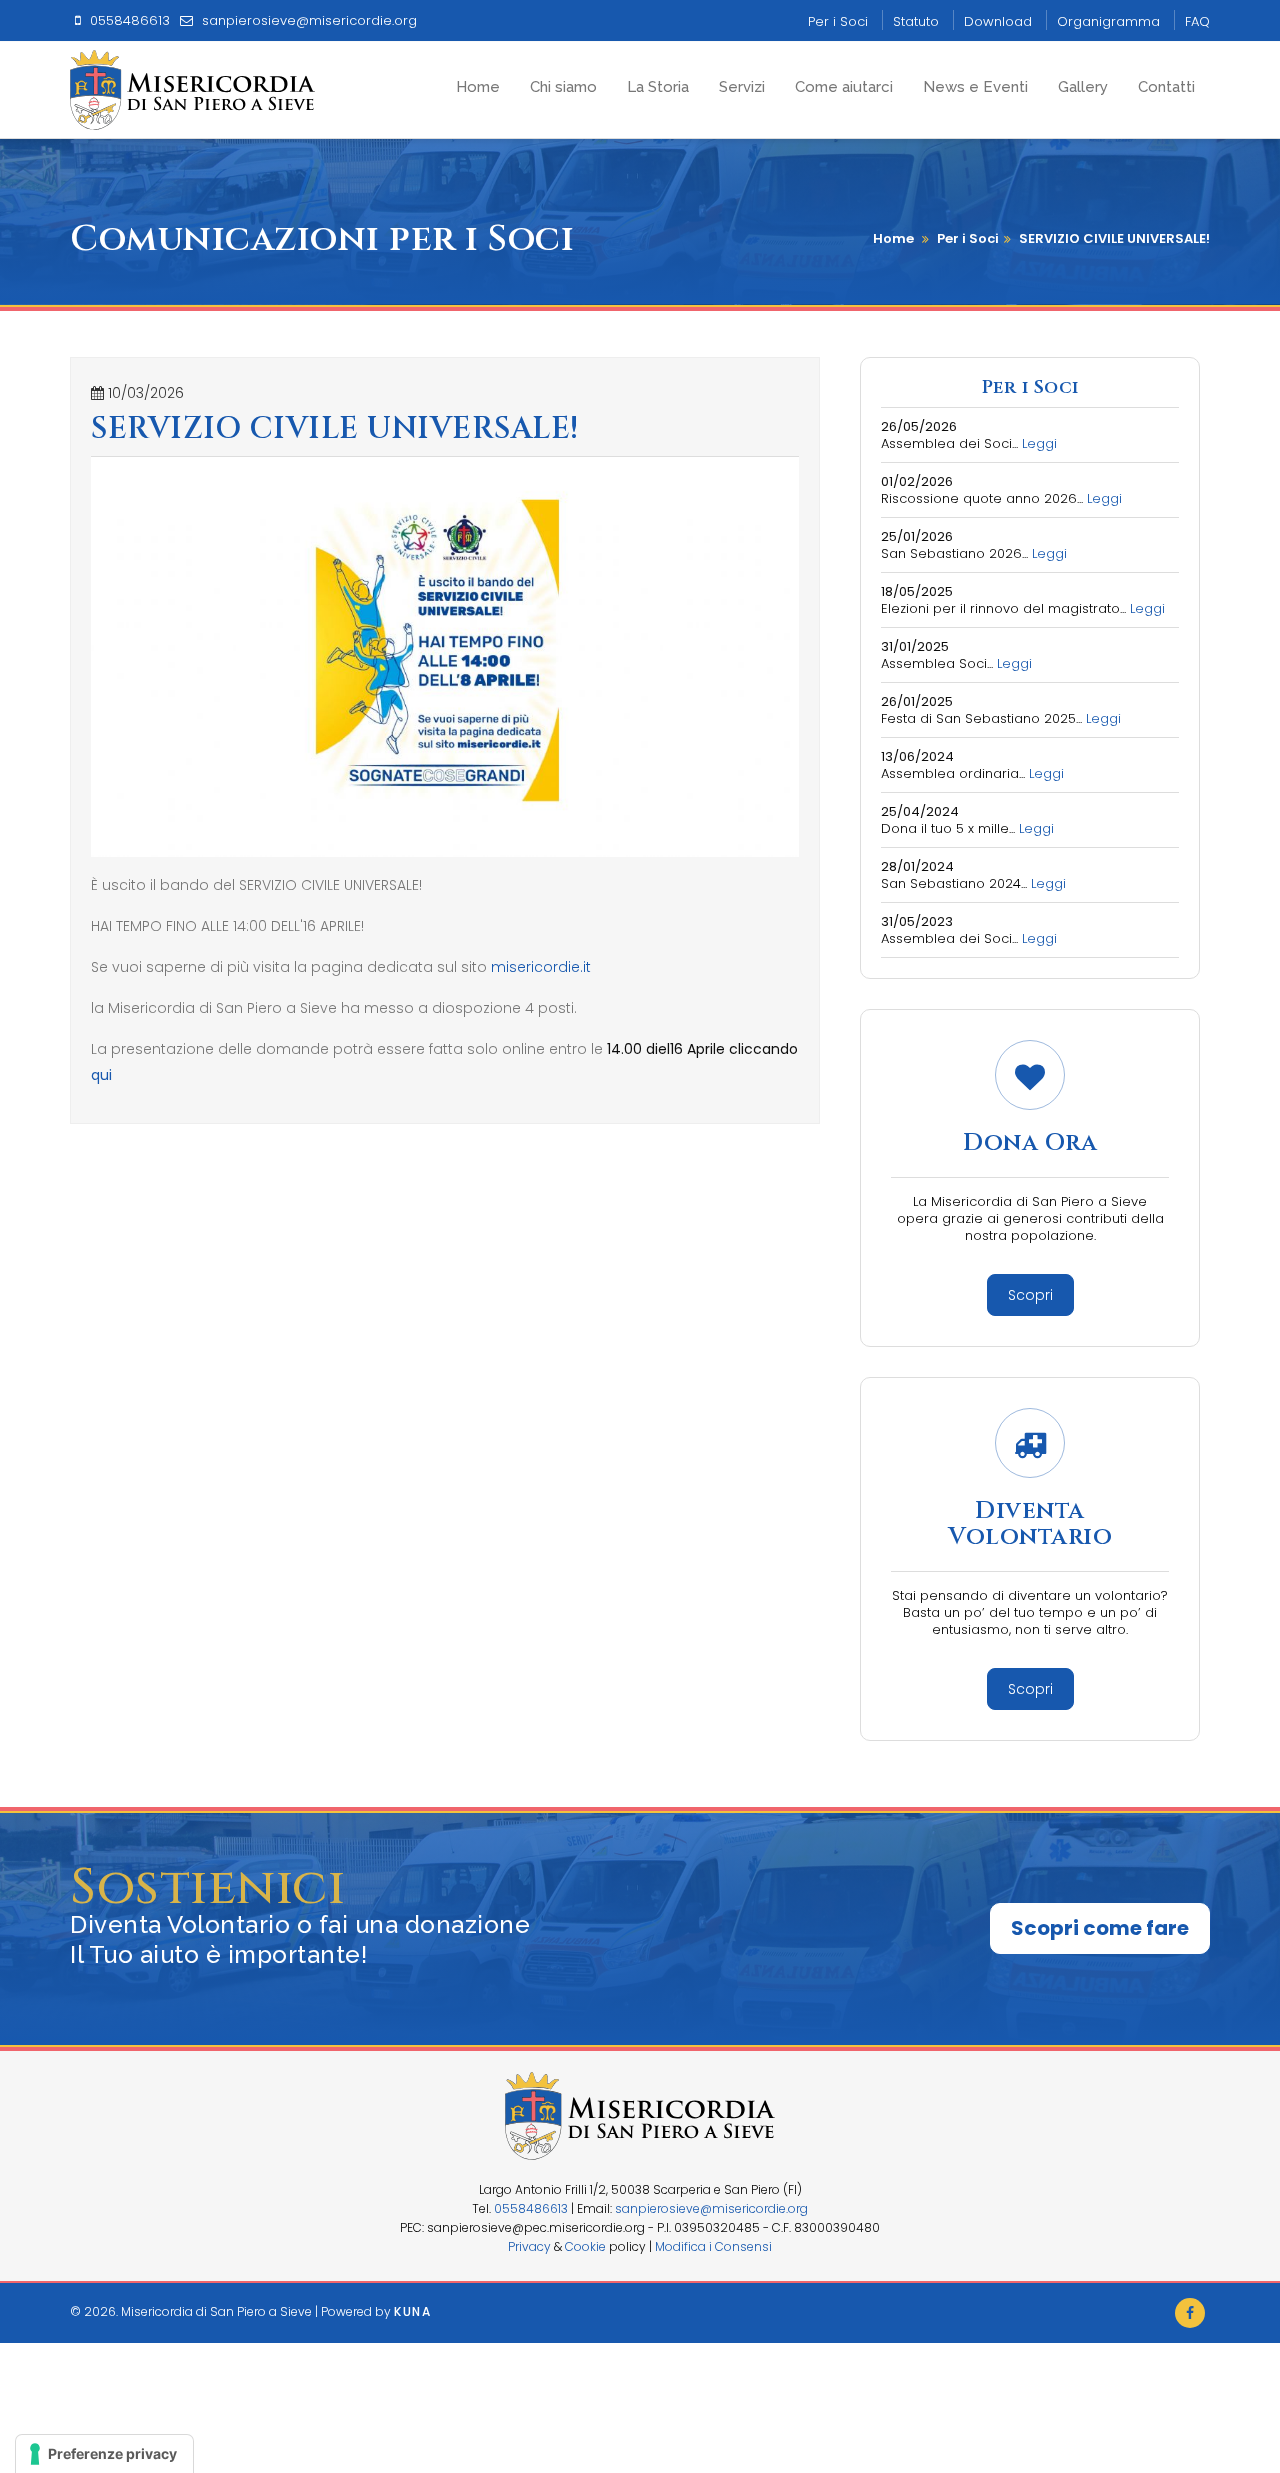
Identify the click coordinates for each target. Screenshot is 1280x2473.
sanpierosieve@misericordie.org (711, 2208)
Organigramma (1108, 21)
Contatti (1166, 87)
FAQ (1197, 21)
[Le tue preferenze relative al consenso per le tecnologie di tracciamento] (104, 2454)
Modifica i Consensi (713, 2246)
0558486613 (531, 2208)
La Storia (658, 87)
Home (478, 87)
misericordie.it (541, 967)
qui (101, 1075)
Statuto (916, 21)
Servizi (742, 87)
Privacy (529, 2246)
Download (998, 21)
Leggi (1039, 443)
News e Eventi (975, 87)
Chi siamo (563, 87)
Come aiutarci (844, 87)
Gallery (1083, 87)
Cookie (585, 2246)
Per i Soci (838, 21)
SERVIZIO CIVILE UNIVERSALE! (1114, 238)
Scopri (1030, 1295)
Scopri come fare (1100, 1928)
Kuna (412, 2311)
